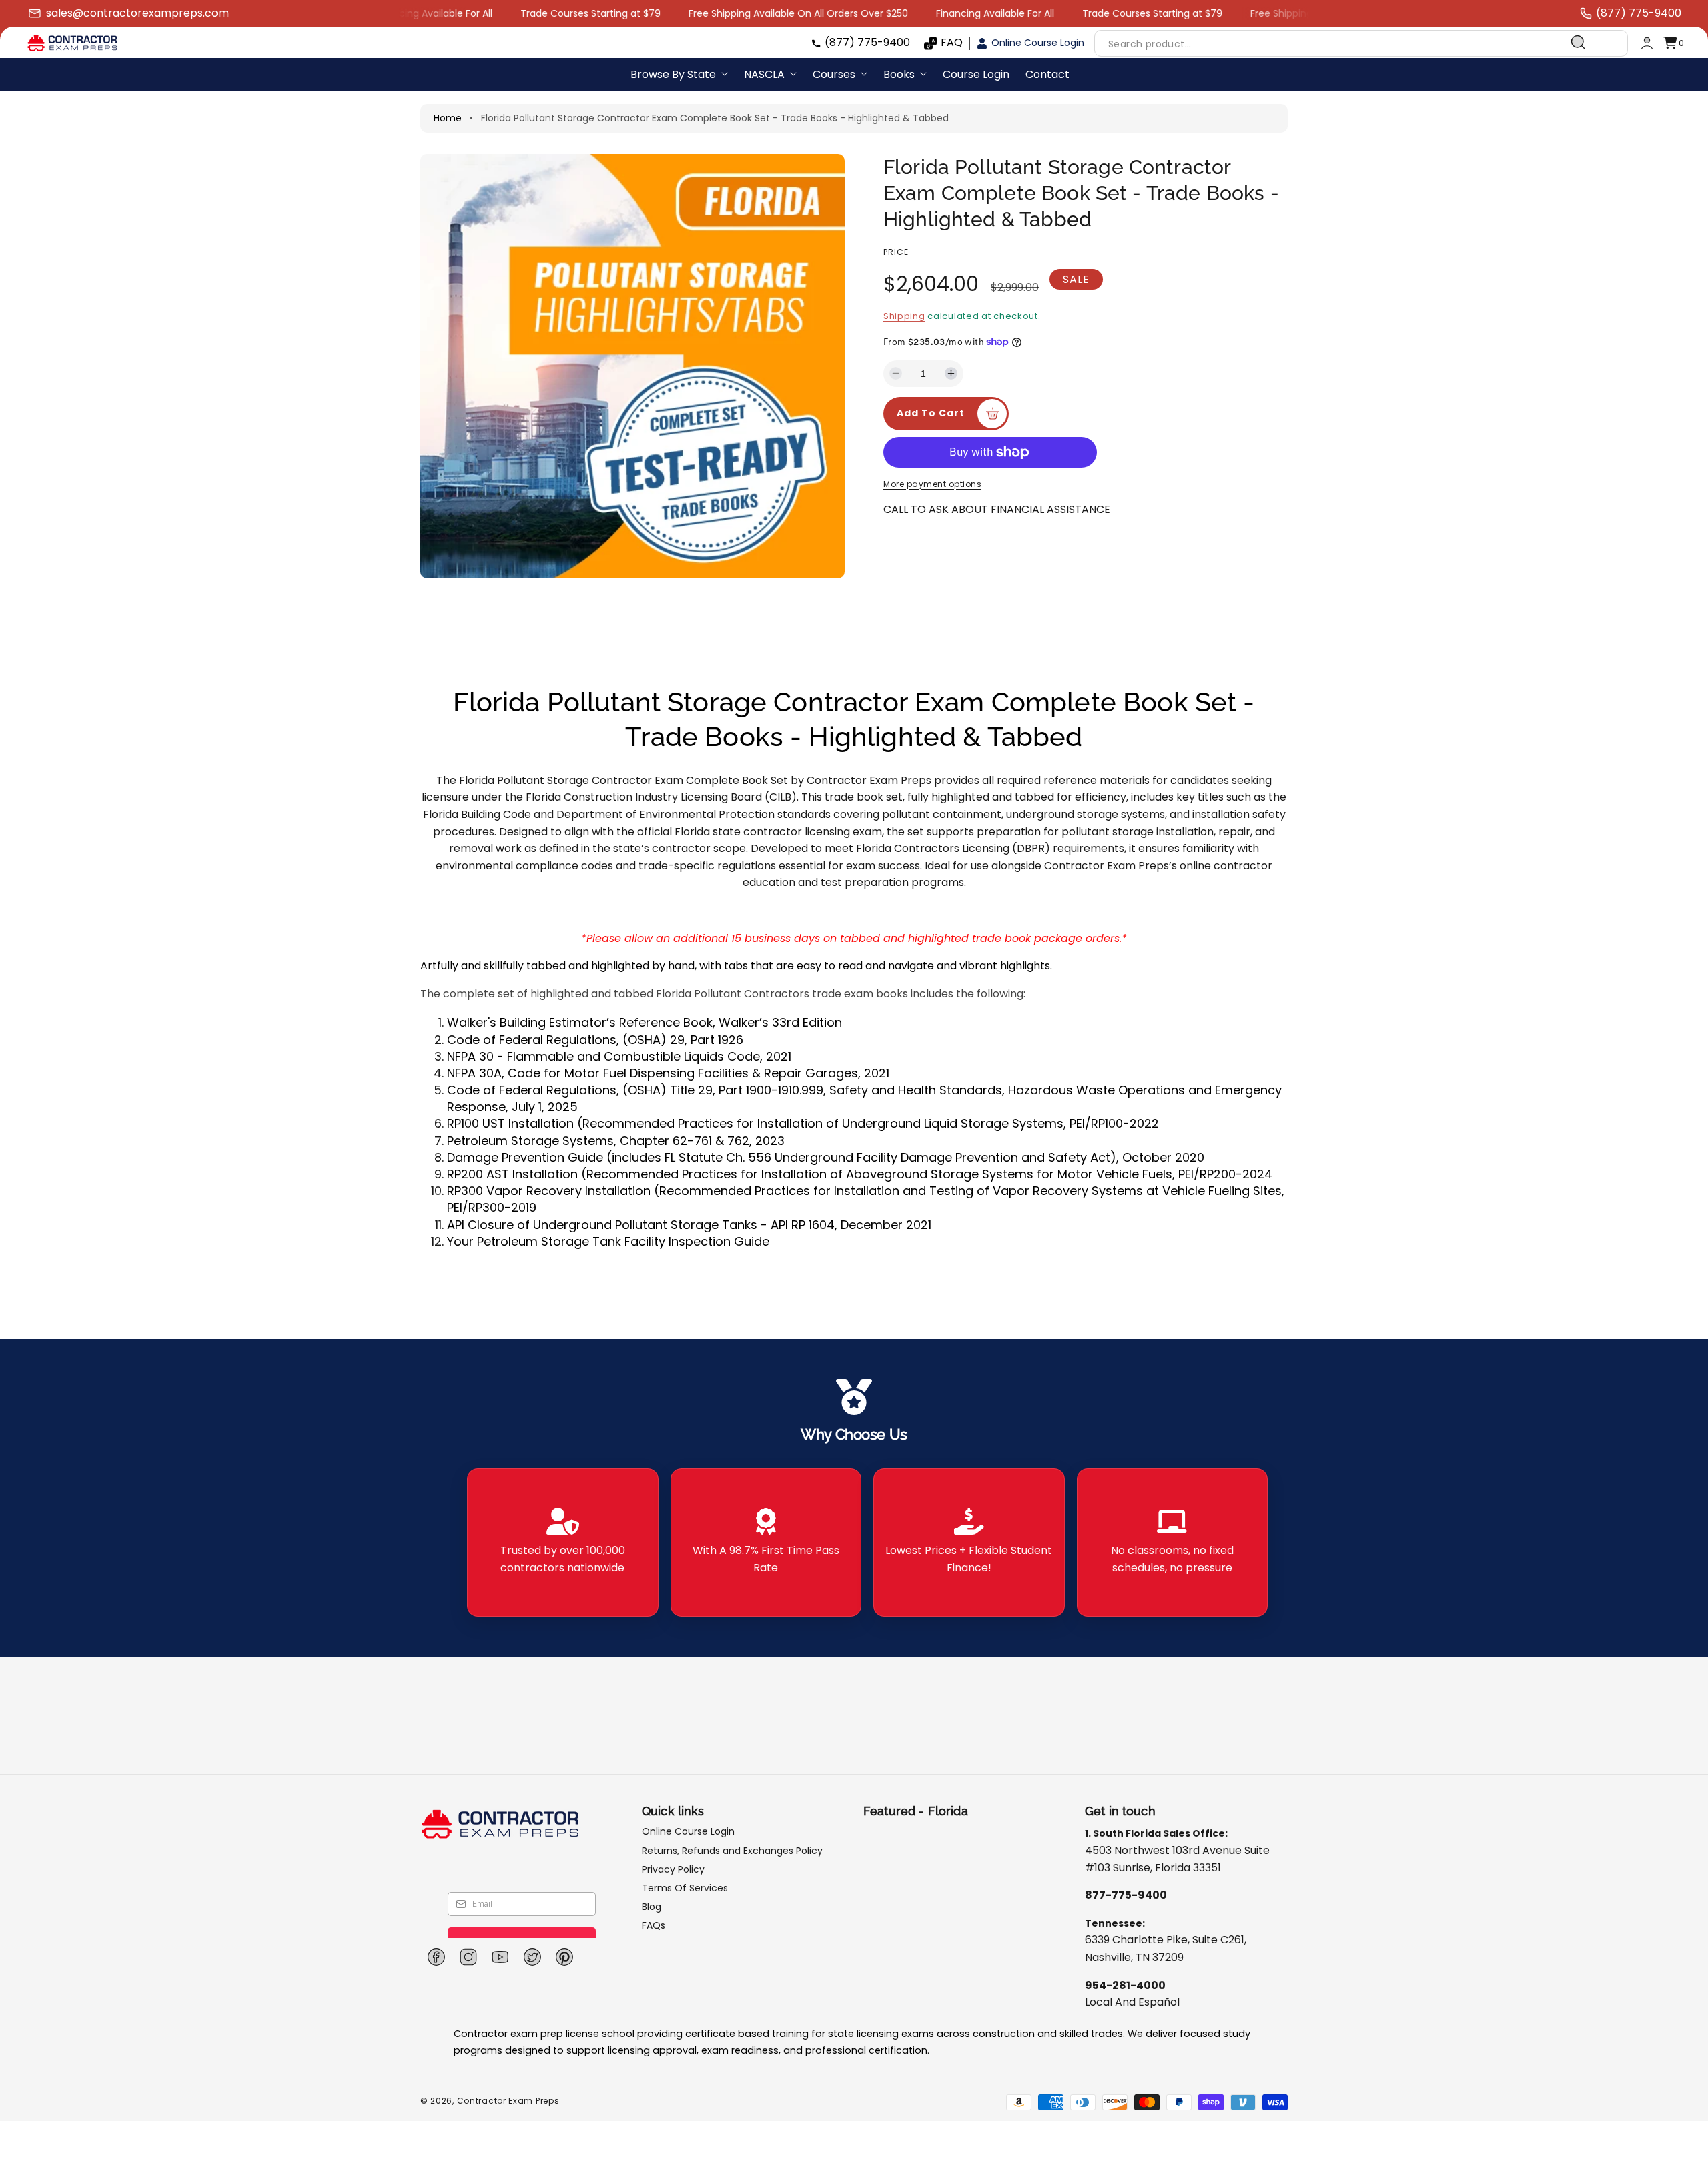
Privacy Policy (673, 1869)
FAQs (654, 1925)
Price (896, 252)
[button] (1673, 43)
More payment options (932, 484)
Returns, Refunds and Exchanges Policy (732, 1851)
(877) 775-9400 (867, 42)
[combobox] (1346, 43)
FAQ (952, 42)
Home (448, 118)
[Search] (1579, 43)
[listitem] (563, 1543)
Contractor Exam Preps (508, 2101)
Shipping (904, 316)
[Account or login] (1647, 43)
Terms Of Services (685, 1888)
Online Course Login (1038, 43)
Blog (652, 1907)
